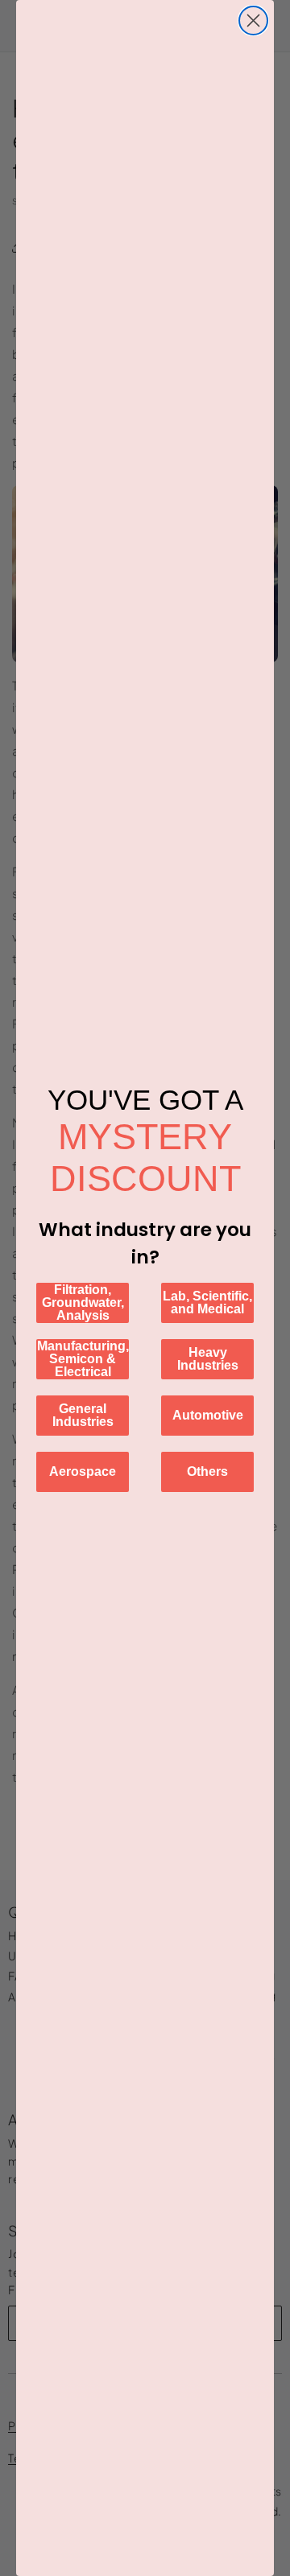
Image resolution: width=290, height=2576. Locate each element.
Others (207, 1471)
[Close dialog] (253, 21)
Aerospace (83, 1471)
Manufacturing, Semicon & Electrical (83, 1359)
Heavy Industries (208, 1359)
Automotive (208, 1415)
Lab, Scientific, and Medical (207, 1302)
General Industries (83, 1415)
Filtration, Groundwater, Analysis (83, 1302)
